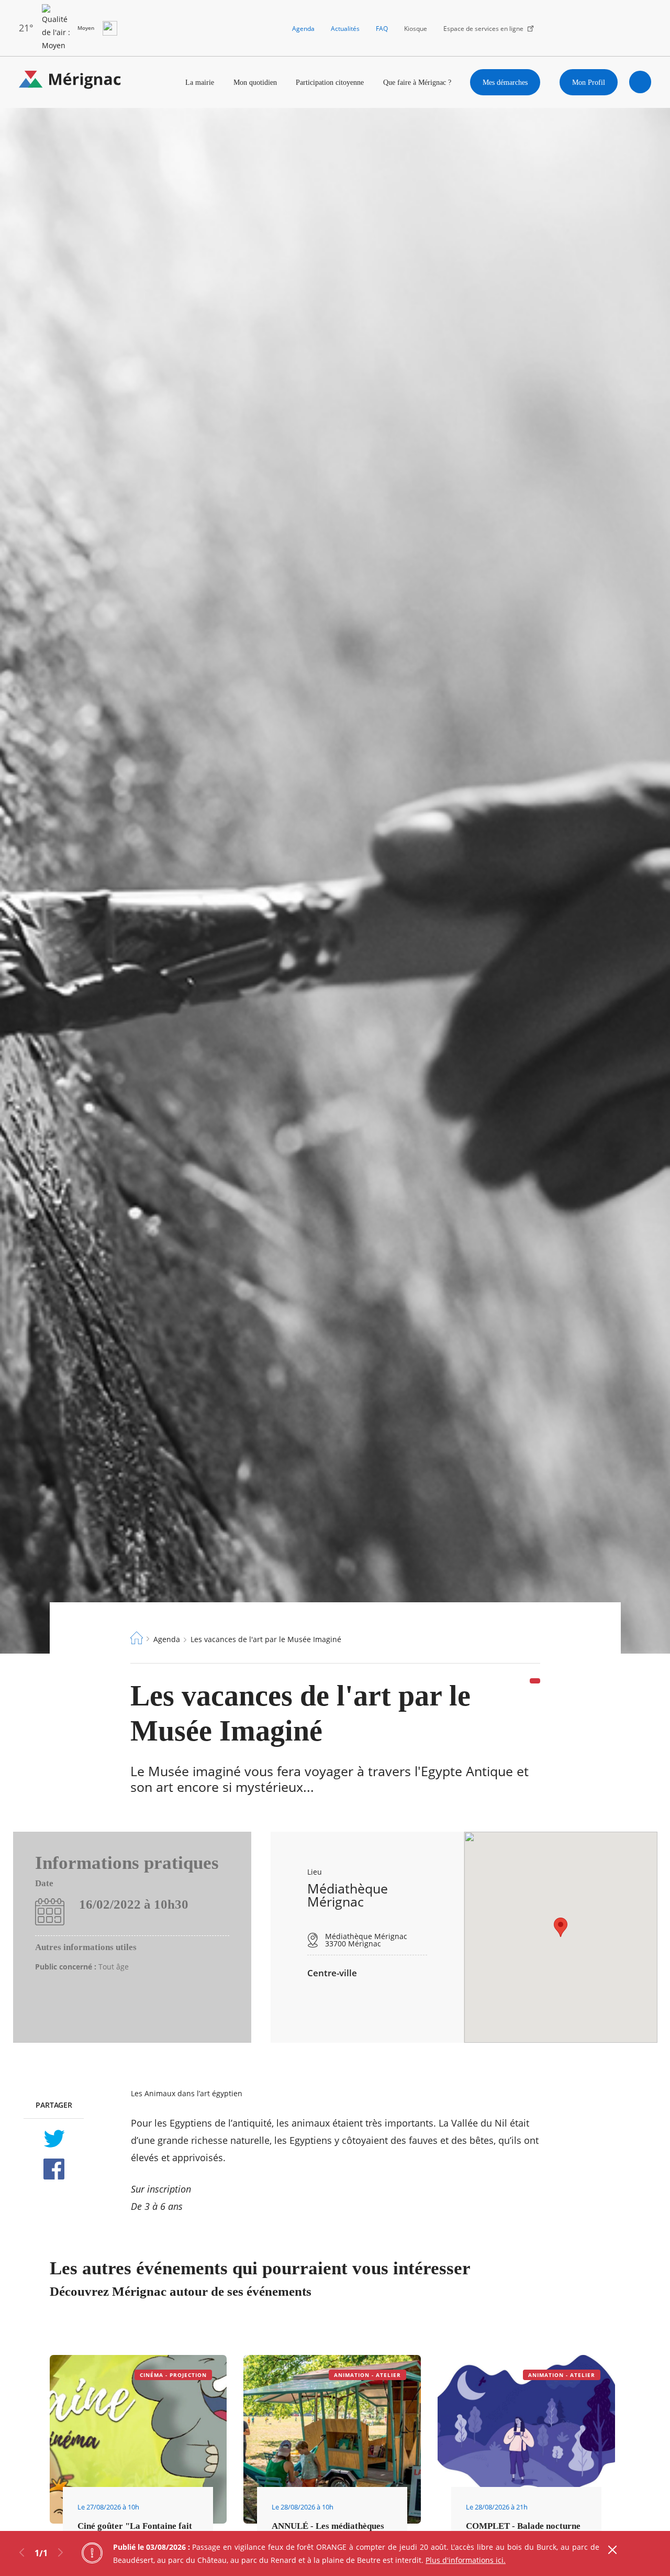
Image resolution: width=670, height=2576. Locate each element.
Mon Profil (589, 82)
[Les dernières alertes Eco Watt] (110, 28)
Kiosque (416, 29)
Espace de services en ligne (483, 29)
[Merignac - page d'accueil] (70, 82)
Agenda (303, 29)
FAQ (382, 29)
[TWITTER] (54, 2139)
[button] (561, 1927)
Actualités (345, 29)
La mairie (200, 82)
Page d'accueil (137, 1638)
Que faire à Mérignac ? (417, 82)
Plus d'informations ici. (466, 2560)
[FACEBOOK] (54, 2169)
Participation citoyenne (330, 82)
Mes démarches (505, 82)
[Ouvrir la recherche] (640, 82)
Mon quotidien (255, 82)
